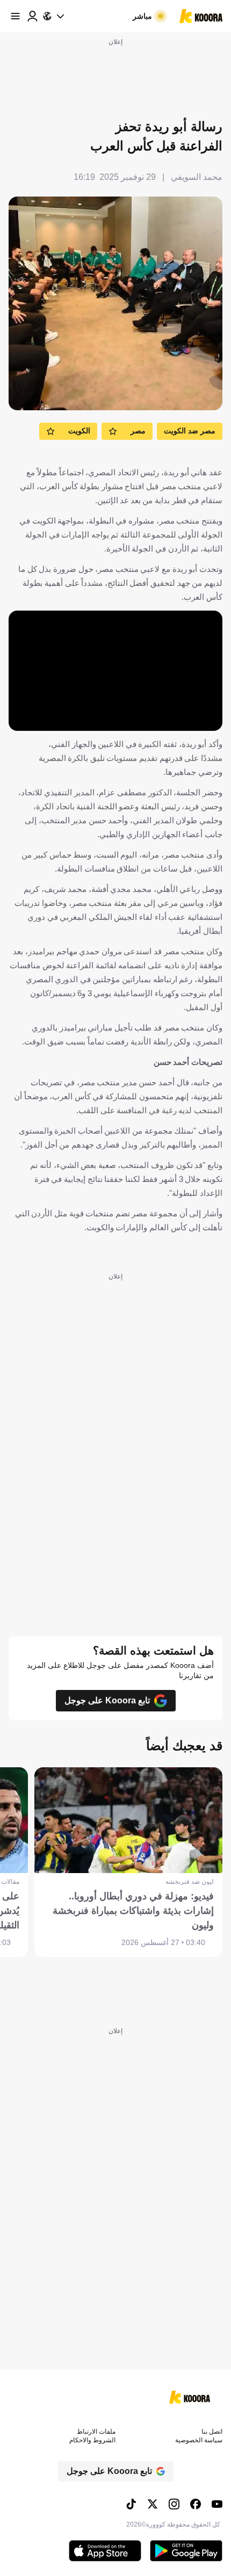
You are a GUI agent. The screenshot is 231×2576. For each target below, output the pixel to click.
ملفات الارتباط (96, 2432)
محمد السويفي (197, 177)
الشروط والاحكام (92, 2440)
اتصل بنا (212, 2432)
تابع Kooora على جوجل (107, 1700)
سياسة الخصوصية (199, 2440)
